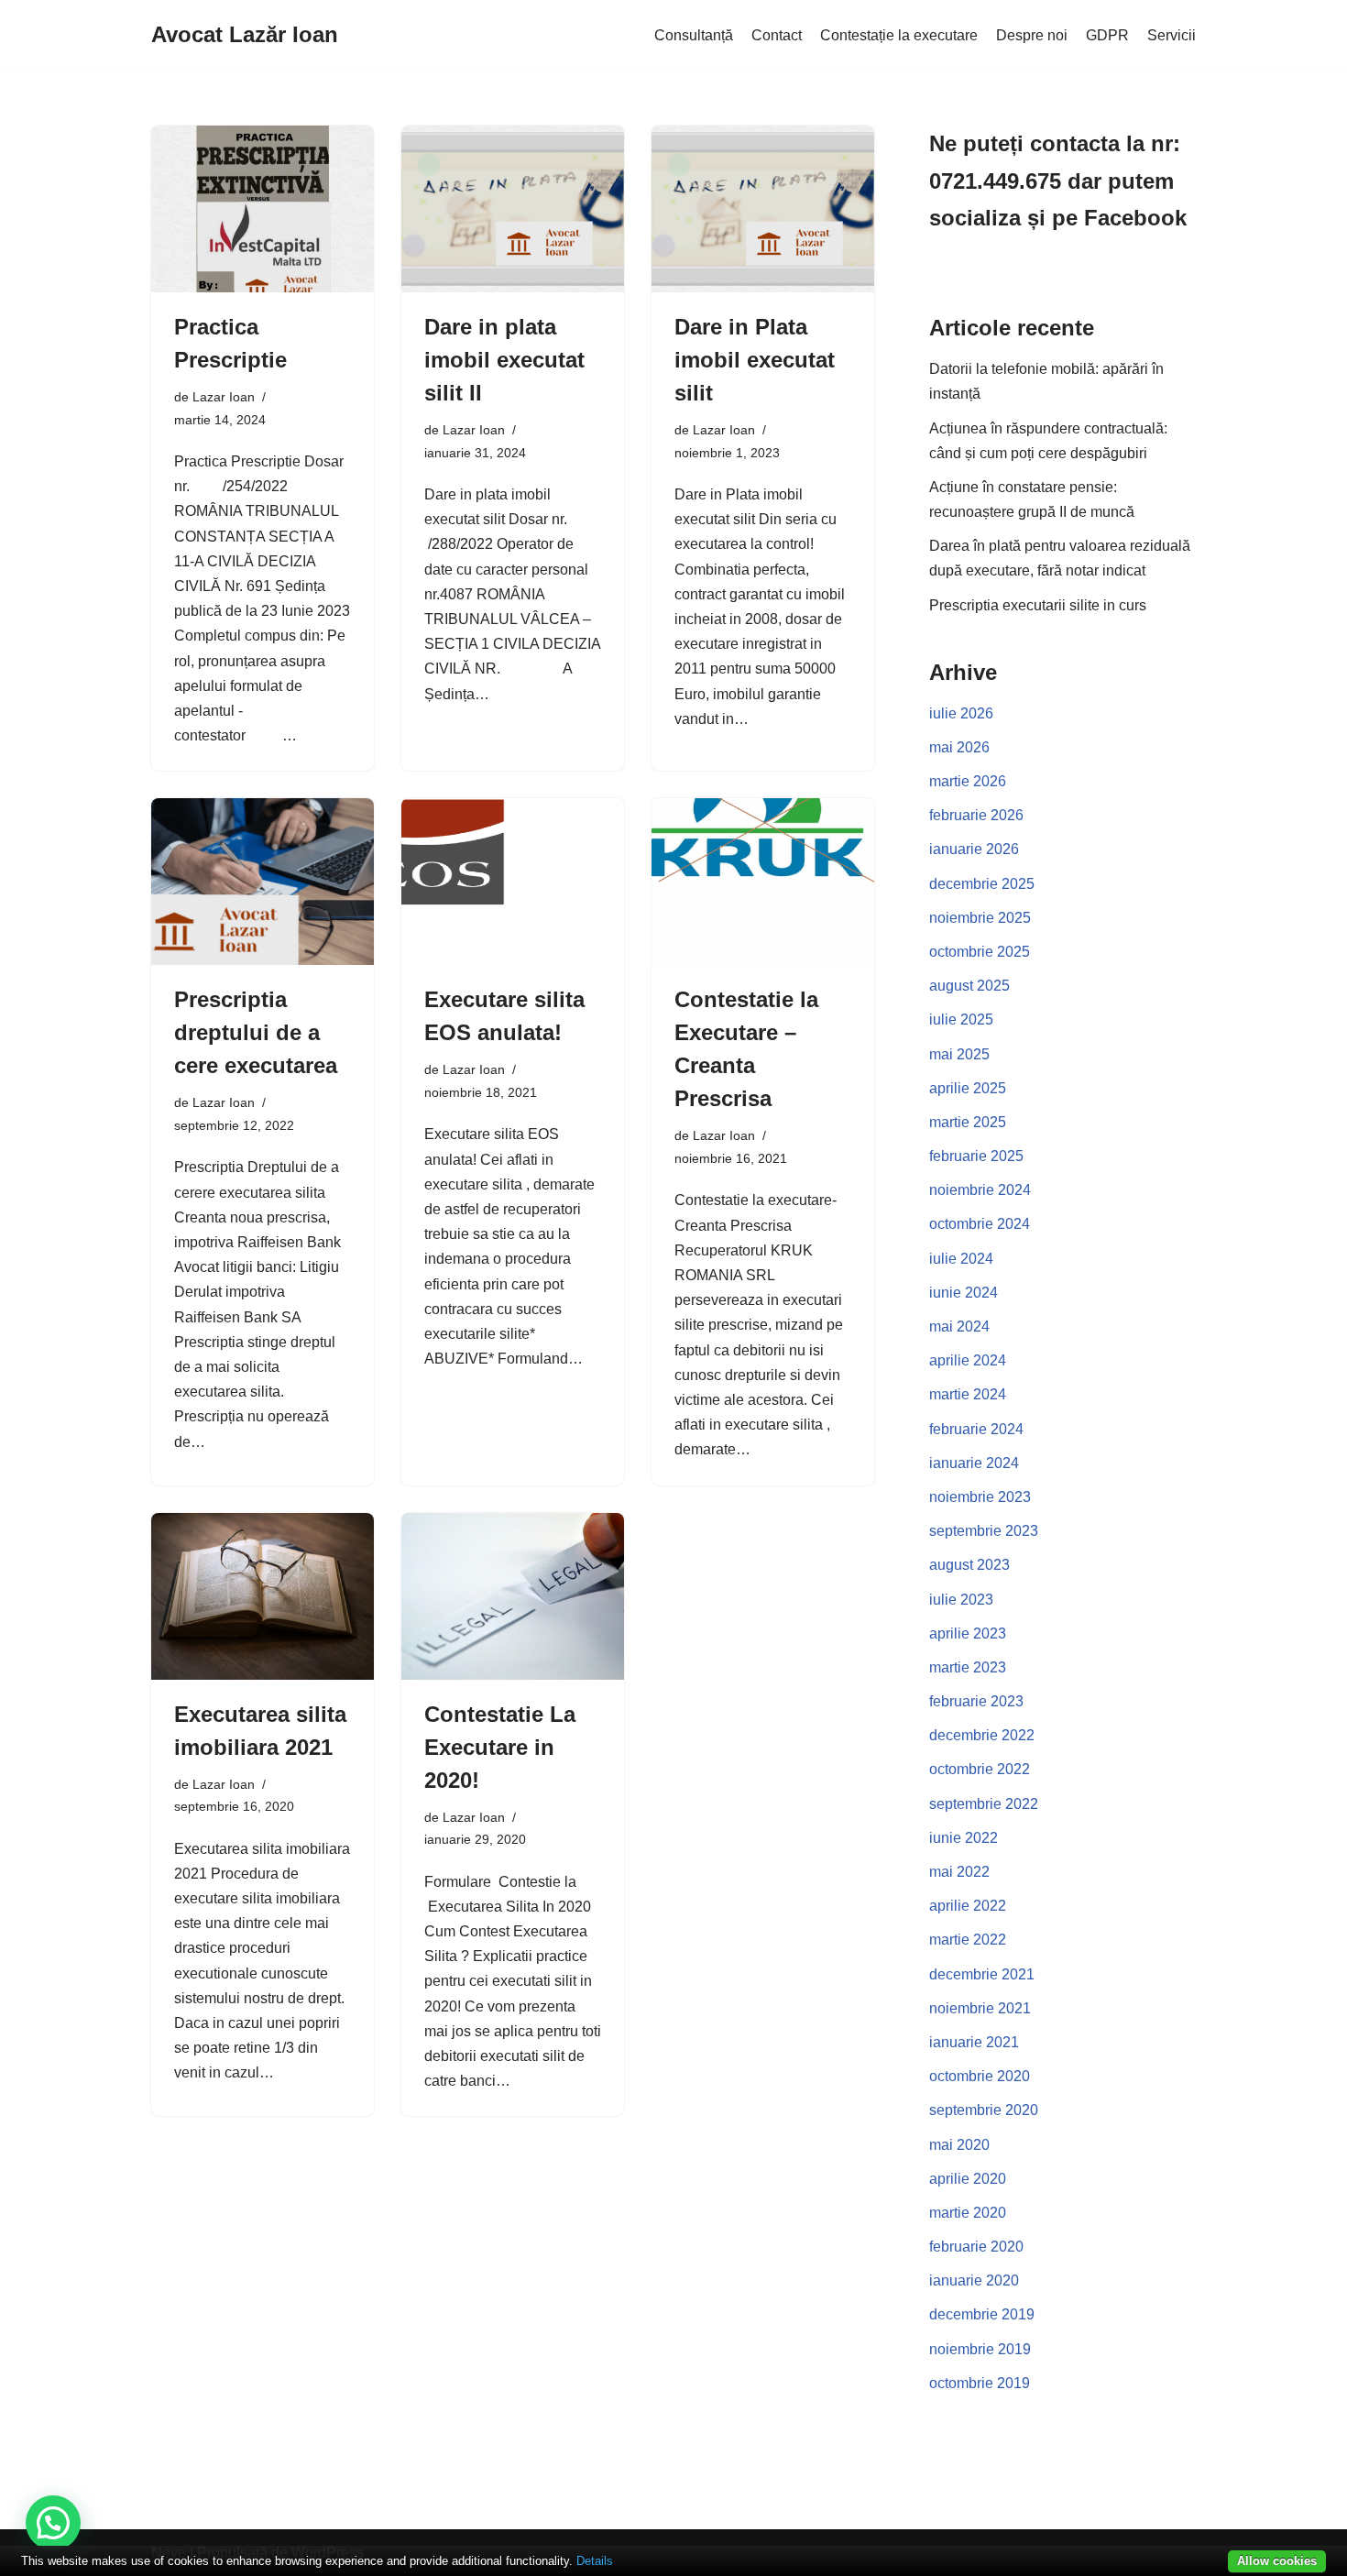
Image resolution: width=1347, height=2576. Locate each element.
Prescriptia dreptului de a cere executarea (256, 1032)
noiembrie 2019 (980, 2349)
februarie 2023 (976, 1701)
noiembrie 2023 (980, 1497)
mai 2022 (959, 1872)
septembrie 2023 (984, 1531)
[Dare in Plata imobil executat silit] (763, 209)
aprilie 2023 (968, 1633)
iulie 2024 (961, 1259)
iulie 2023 (961, 1600)
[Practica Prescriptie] (263, 209)
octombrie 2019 (980, 2383)
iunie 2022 (964, 1838)
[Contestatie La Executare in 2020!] (513, 1596)
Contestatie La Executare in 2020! (500, 1747)
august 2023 (969, 1565)
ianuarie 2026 (974, 849)
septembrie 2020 (984, 2110)
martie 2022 (968, 1940)
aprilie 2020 (968, 2179)
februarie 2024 (976, 1429)
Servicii (1172, 35)
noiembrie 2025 (980, 918)
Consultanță (694, 35)
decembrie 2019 (982, 2314)
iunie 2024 (964, 1293)
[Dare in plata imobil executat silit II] (513, 209)
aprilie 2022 (968, 1906)
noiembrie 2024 (980, 1190)
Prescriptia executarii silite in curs (1038, 605)
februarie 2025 (976, 1156)
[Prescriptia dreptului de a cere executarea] (263, 882)
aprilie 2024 (968, 1360)
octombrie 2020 (980, 2076)
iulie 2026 (961, 713)
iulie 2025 (961, 1019)
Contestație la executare (899, 35)
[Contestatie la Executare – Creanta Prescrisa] (763, 882)
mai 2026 (959, 747)
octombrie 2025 (980, 952)
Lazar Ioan (224, 397)
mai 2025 (959, 1054)
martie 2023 (968, 1667)
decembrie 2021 (982, 1974)
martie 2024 (968, 1394)
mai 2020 (959, 2145)
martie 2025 (968, 1122)
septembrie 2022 (984, 1804)
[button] (53, 2523)
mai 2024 (959, 1326)
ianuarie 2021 (974, 2042)
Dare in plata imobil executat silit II (504, 360)
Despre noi (1032, 35)
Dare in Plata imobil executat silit (755, 360)
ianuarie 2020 (974, 2280)
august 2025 (969, 986)
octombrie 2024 (980, 1224)
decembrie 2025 (982, 884)
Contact (777, 35)
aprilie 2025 (968, 1088)
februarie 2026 (976, 815)
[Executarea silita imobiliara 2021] (263, 1596)
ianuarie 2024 (974, 1463)
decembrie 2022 (982, 1735)
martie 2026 (968, 781)
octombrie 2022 (980, 1769)
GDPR (1107, 35)
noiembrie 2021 (980, 2008)
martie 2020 (968, 2213)
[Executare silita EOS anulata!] (513, 882)
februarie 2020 (976, 2247)
